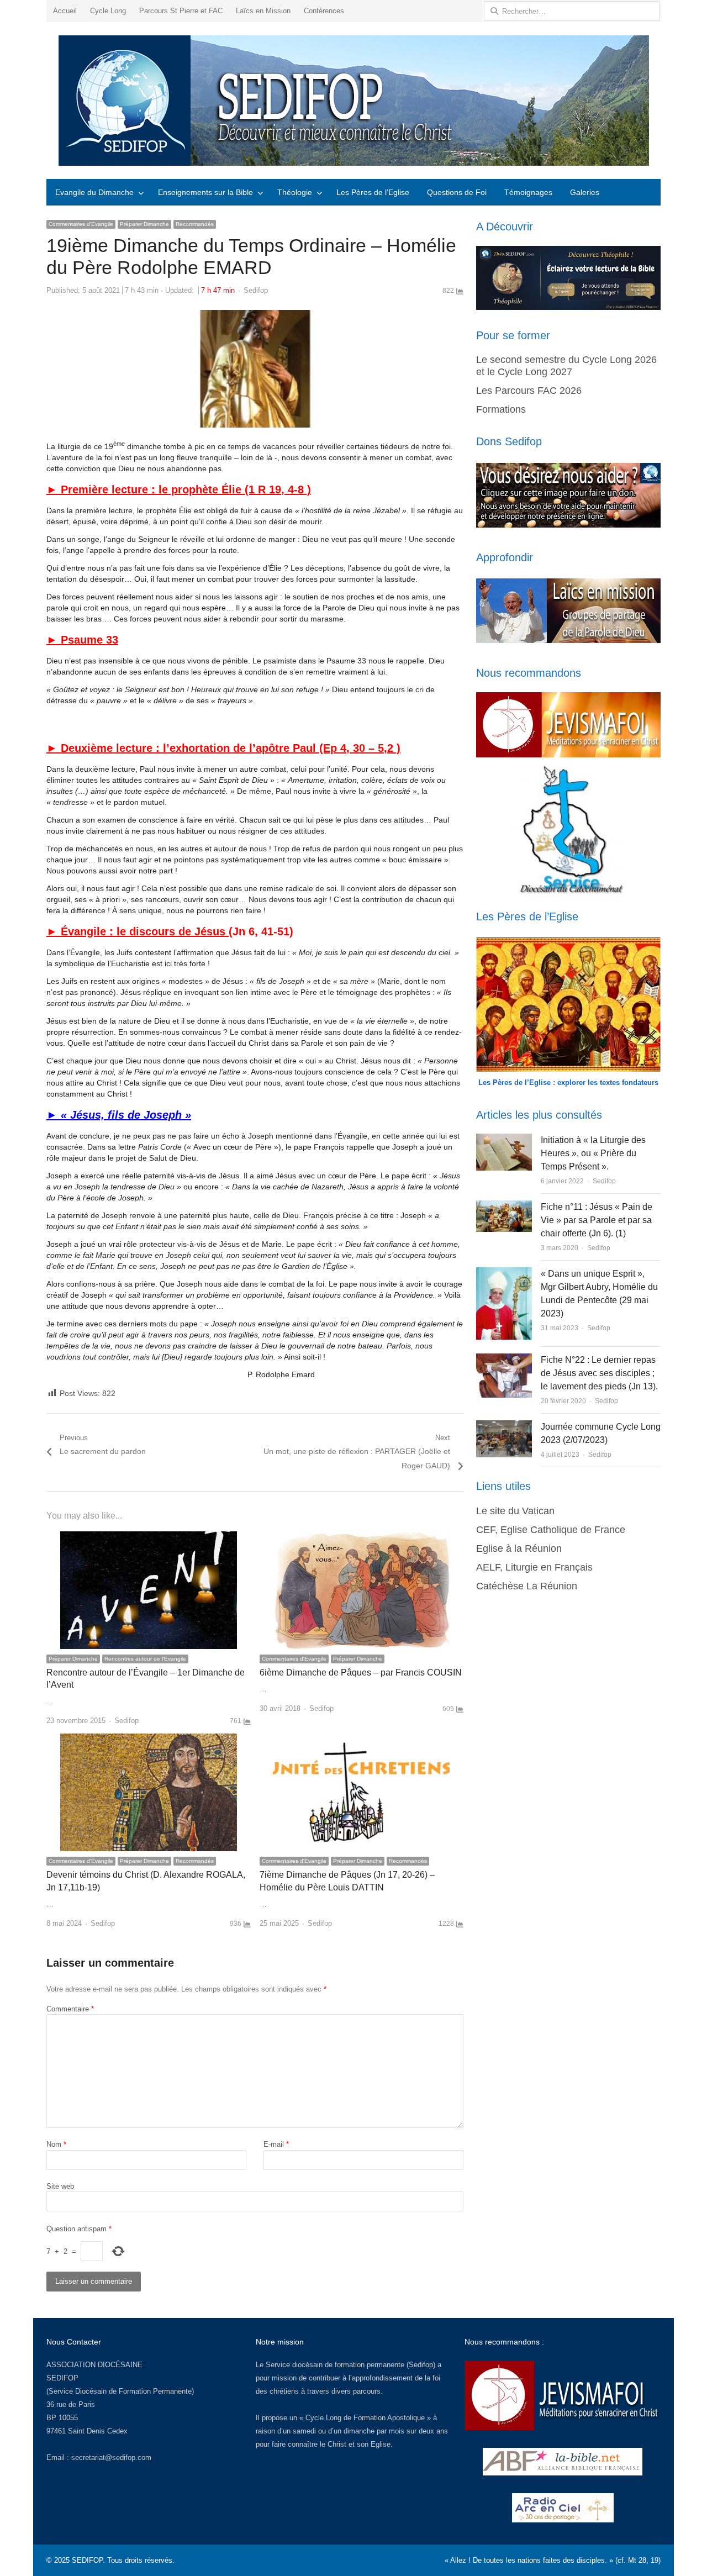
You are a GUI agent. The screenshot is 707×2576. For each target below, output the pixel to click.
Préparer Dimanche (144, 224)
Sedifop (256, 290)
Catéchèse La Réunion (527, 1586)
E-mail (276, 2144)
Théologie (295, 192)
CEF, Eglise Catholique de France (551, 1530)
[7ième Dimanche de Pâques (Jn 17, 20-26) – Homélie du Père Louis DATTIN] (361, 1740)
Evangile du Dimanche (94, 192)
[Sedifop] (353, 101)
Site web (60, 2186)
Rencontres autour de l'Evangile (145, 1659)
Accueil (65, 11)
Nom (56, 2144)
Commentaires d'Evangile (81, 224)
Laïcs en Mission (263, 11)
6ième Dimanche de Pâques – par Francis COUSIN (361, 1672)
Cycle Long (108, 11)
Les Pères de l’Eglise (373, 192)
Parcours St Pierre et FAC (181, 11)
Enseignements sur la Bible (205, 192)
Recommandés (195, 224)
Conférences (324, 11)
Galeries (585, 192)
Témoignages (528, 192)
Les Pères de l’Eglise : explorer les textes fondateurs (568, 1082)
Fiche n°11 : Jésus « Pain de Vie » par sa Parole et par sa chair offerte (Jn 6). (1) (597, 1220)
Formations (501, 409)
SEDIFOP (62, 2378)
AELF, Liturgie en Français (534, 1567)
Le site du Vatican (515, 1511)
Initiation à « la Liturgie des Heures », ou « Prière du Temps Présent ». (593, 1153)
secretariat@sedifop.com (111, 2458)
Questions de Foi (457, 192)
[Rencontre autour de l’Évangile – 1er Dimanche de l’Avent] (149, 1538)
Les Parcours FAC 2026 (529, 391)
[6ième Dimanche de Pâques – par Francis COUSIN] (361, 1538)
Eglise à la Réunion (519, 1548)
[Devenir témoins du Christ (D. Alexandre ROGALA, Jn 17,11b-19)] (149, 1740)
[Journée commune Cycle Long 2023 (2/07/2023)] (504, 1427)
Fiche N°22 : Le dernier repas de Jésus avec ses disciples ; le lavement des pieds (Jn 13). (599, 1373)
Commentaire (70, 2009)
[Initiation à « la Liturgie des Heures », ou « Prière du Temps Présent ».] (504, 1140)
